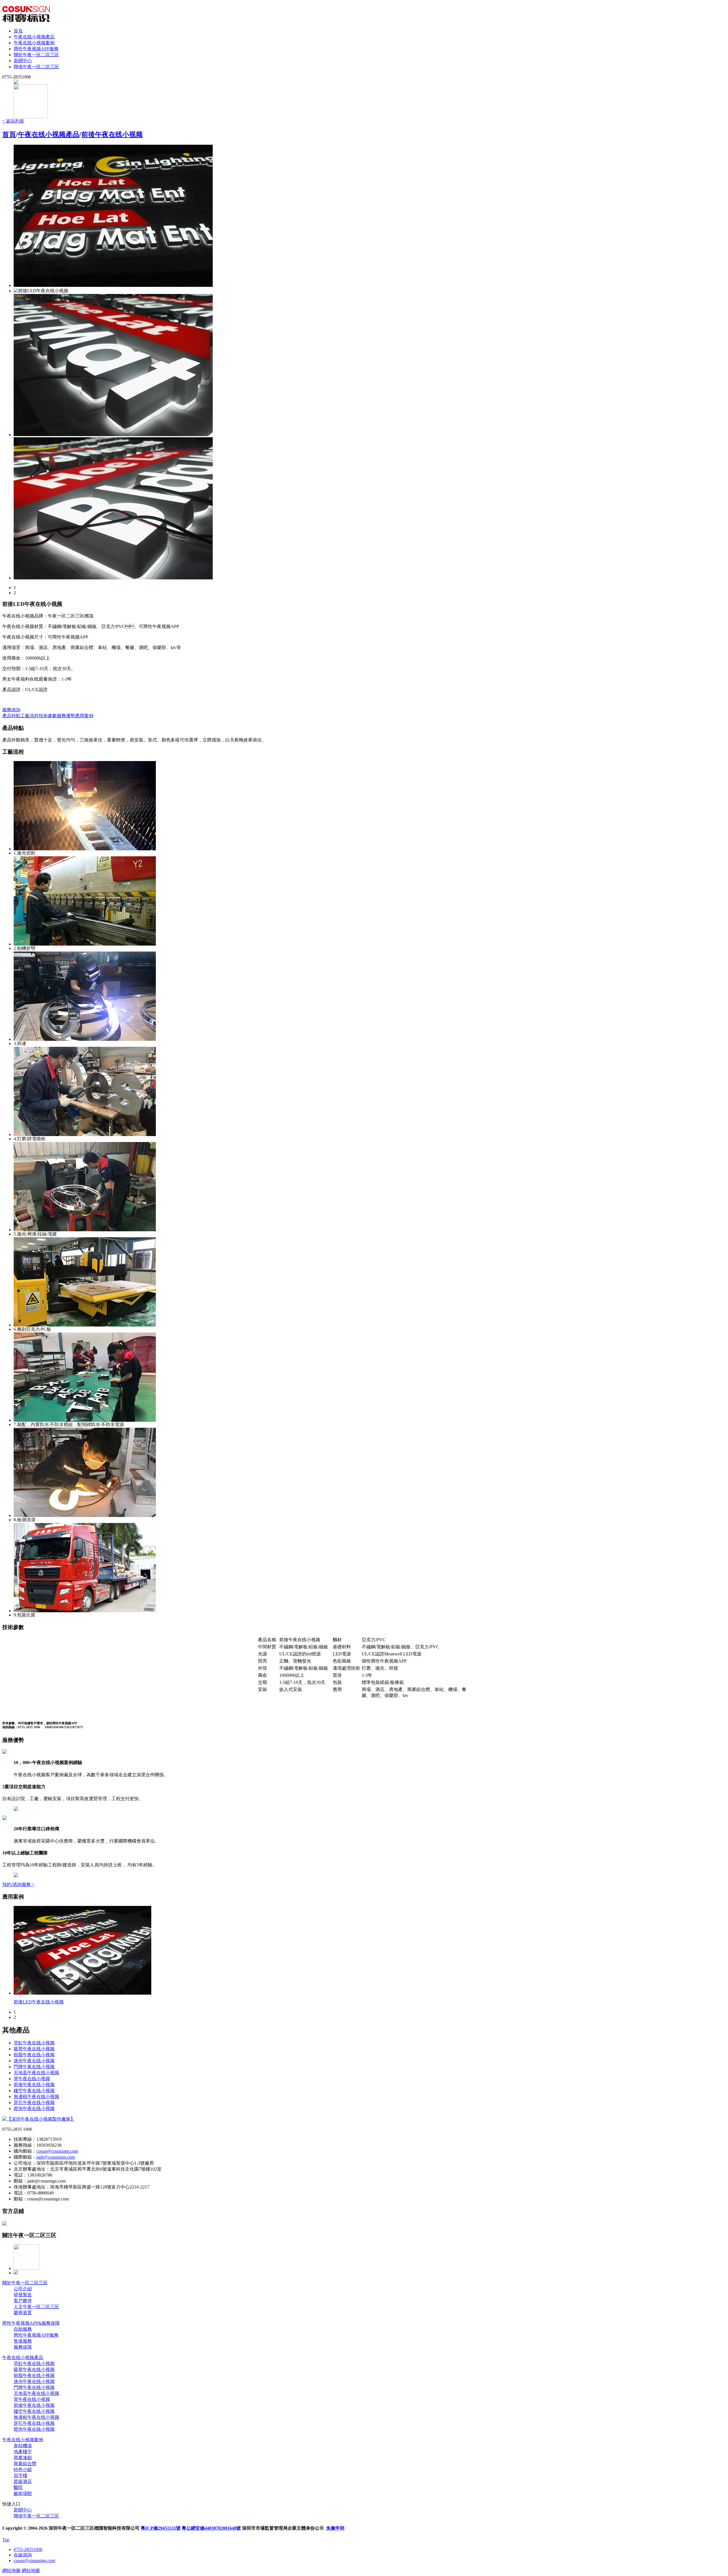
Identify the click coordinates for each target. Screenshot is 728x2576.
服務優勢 (66, 716)
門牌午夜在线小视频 (34, 2067)
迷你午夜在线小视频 (34, 2061)
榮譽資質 (23, 2313)
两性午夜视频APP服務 (36, 49)
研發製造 (23, 2295)
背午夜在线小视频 (32, 2079)
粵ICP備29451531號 (161, 2528)
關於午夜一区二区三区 (36, 55)
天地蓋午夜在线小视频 (36, 2073)
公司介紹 (23, 2289)
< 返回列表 (13, 121)
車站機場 (23, 2446)
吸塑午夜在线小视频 (34, 2049)
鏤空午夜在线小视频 (34, 2091)
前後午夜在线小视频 (112, 134)
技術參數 (48, 716)
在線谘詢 (23, 2555)
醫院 (18, 2487)
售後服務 (23, 2341)
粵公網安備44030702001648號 (211, 2528)
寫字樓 (20, 2476)
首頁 (18, 31)
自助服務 (23, 2329)
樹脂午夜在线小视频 (34, 2055)
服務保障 (23, 2347)
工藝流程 (30, 716)
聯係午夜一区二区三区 (36, 67)
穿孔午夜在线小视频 (34, 2103)
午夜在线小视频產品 (34, 37)
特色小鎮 (23, 2470)
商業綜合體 (25, 2464)
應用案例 (84, 716)
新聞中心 (23, 61)
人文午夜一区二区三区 (36, 2307)
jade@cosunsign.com (56, 2157)
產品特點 (11, 716)
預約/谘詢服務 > (18, 1884)
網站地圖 (11, 2570)
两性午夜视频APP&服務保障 (31, 2323)
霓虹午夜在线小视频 (34, 2043)
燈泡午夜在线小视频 (34, 2108)
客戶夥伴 (23, 2301)
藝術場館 (23, 2493)
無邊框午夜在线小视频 (36, 2097)
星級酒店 (23, 2481)
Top (6, 2540)
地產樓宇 (23, 2452)
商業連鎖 (23, 2458)
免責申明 (335, 2528)
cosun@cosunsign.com (57, 2151)
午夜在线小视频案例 (34, 43)
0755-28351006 (28, 2549)
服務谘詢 (11, 710)
